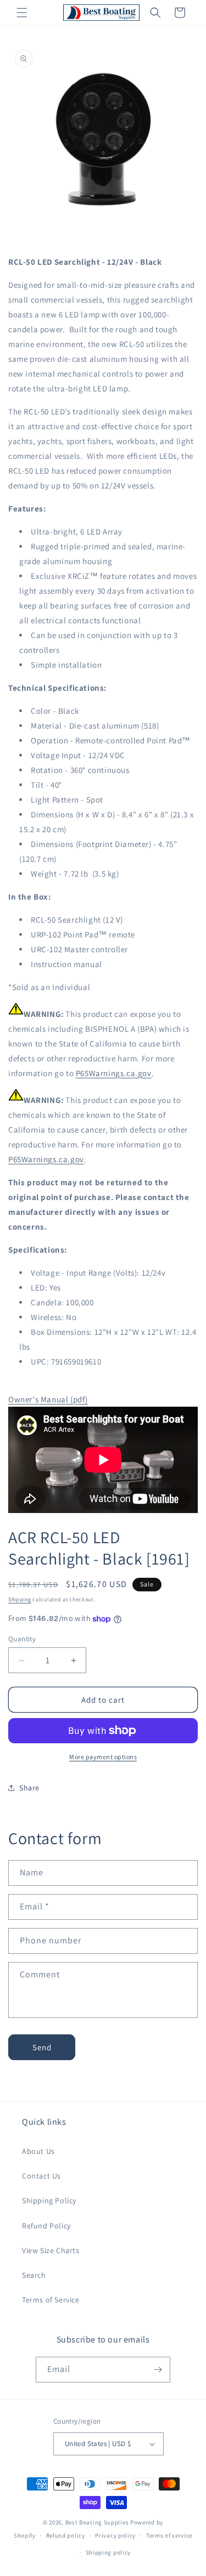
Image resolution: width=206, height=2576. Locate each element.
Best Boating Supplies (97, 2522)
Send (42, 2047)
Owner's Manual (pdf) (48, 1399)
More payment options (103, 1757)
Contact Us (41, 2176)
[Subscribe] (158, 2370)
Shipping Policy (49, 2200)
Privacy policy (115, 2535)
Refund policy (66, 2535)
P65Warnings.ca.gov (114, 1073)
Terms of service (169, 2535)
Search (34, 2275)
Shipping (20, 1599)
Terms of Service (51, 2300)
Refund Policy (46, 2226)
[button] (22, 13)
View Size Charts (51, 2250)
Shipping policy (108, 2552)
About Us (38, 2151)
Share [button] (29, 1788)
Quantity (22, 1639)
